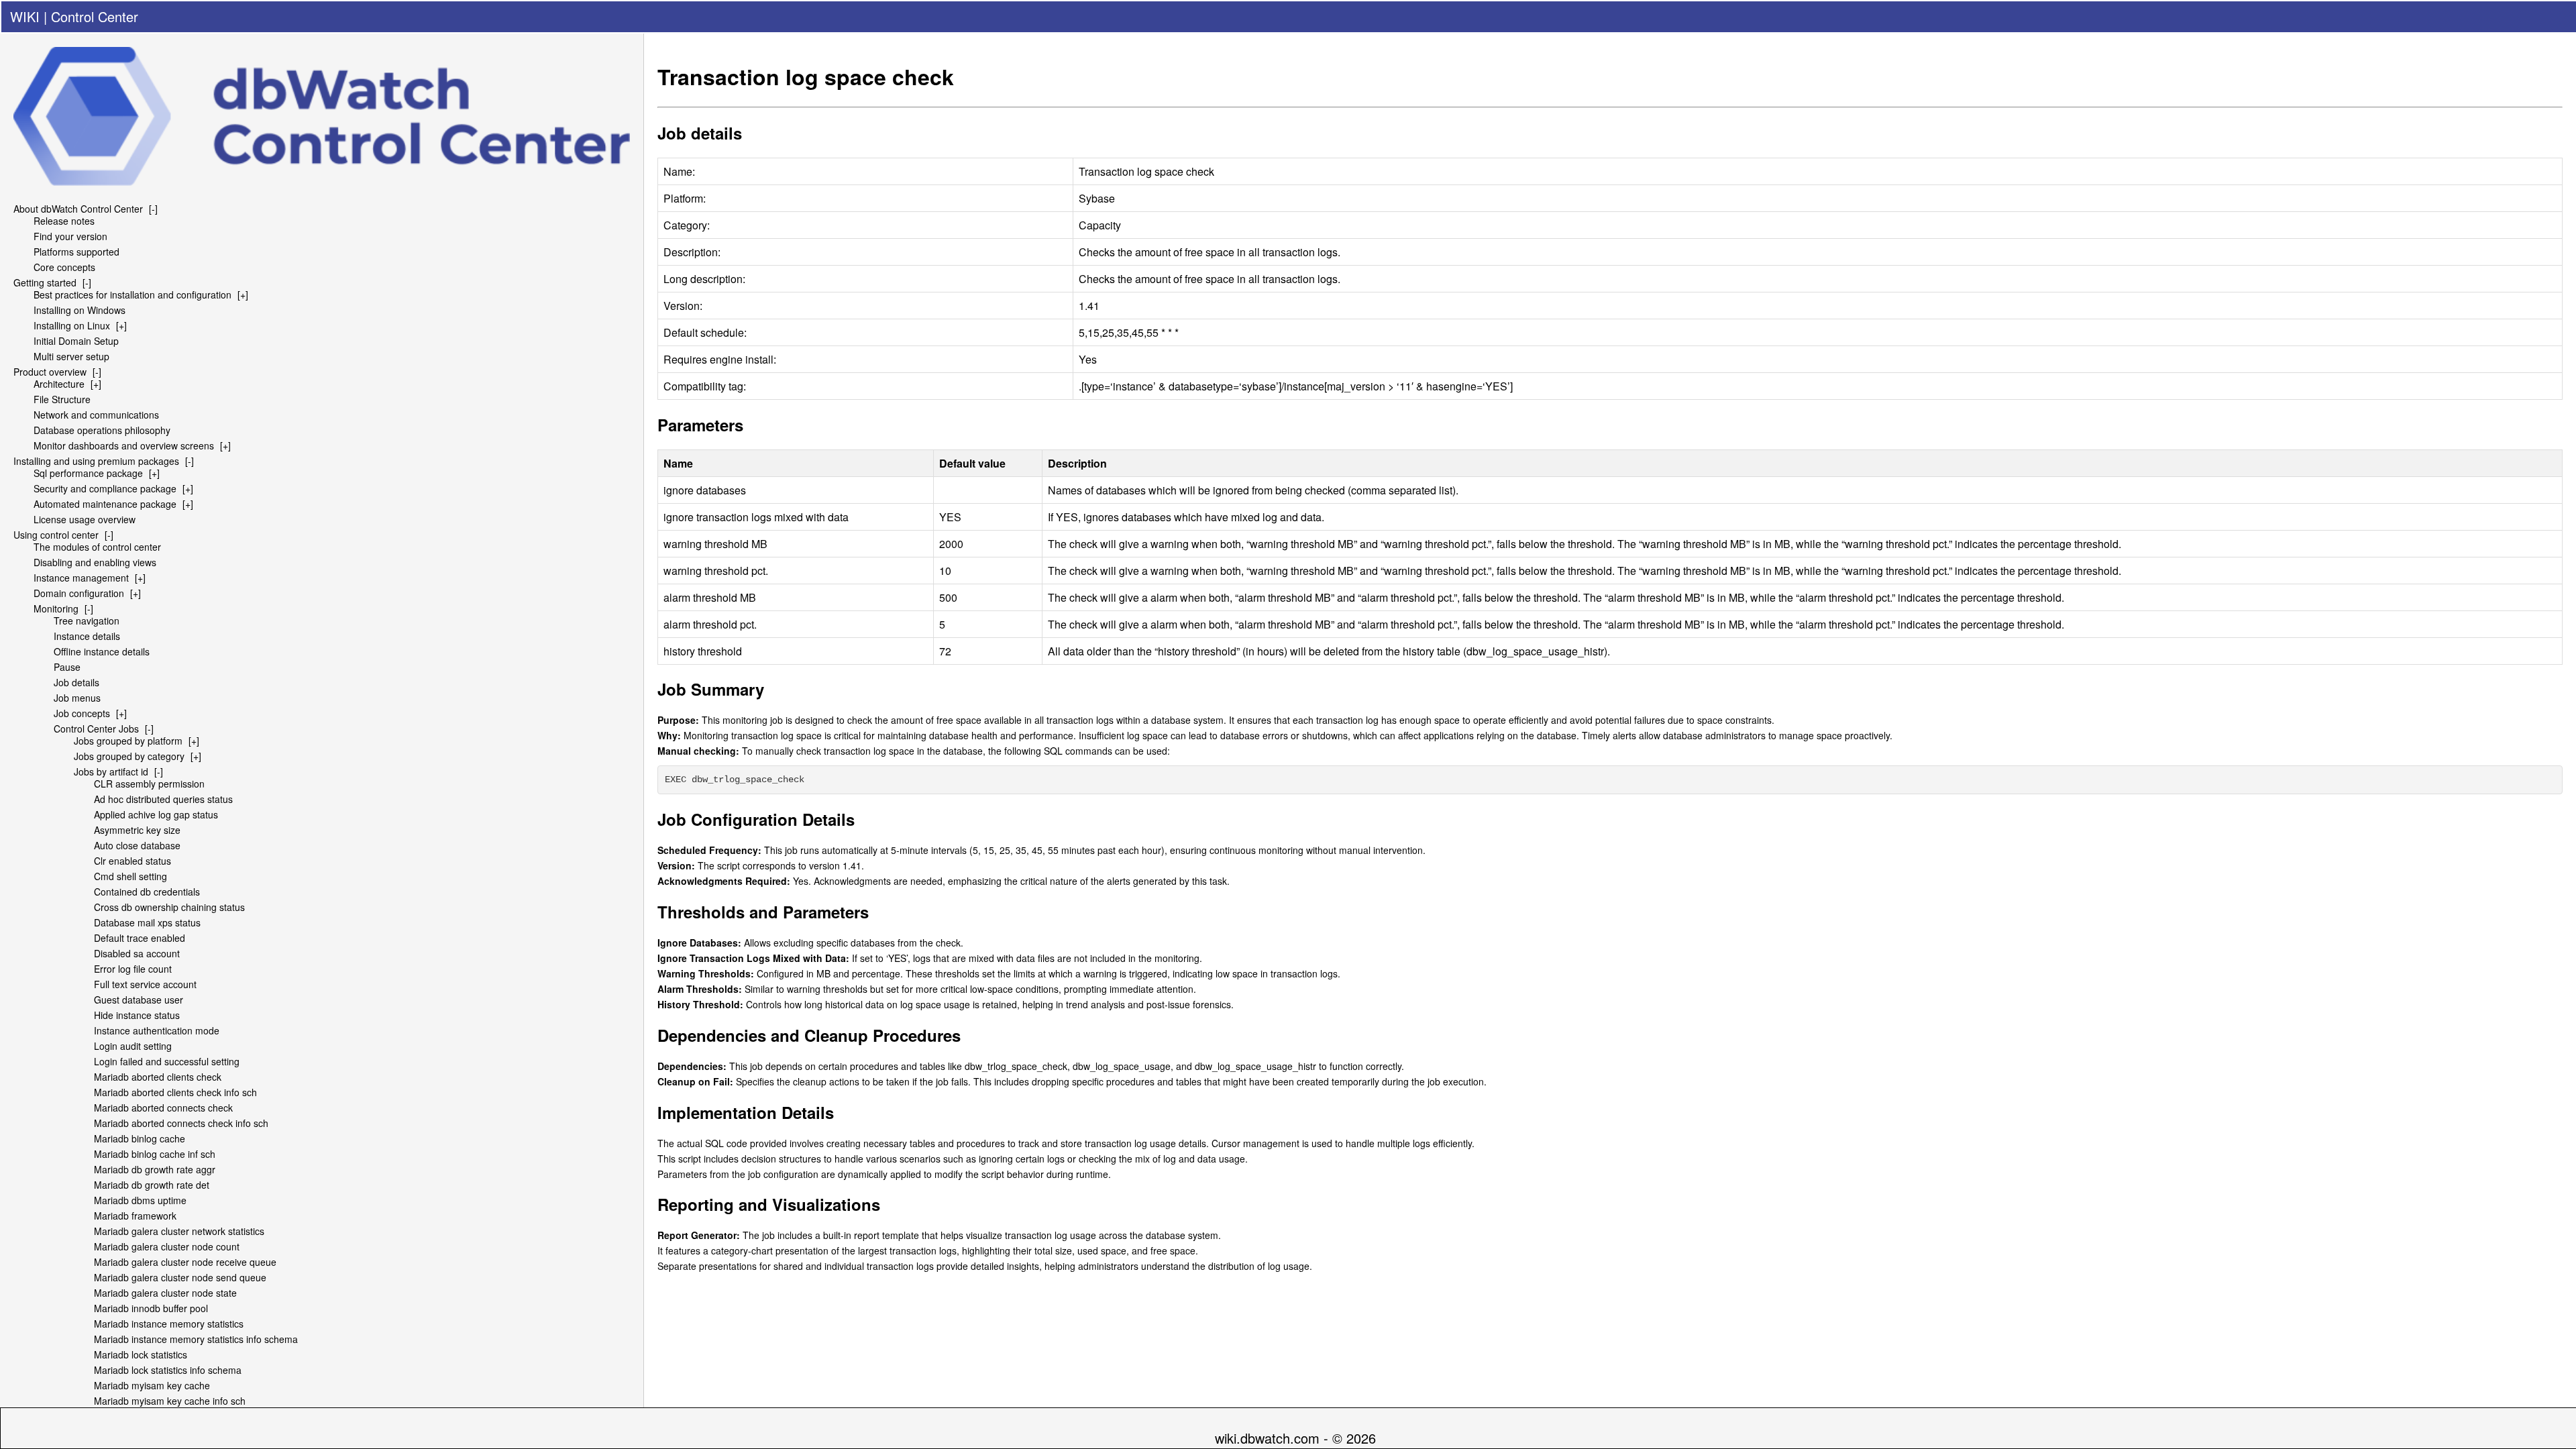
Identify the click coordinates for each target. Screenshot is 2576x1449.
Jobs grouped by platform (128, 741)
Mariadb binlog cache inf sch (155, 1154)
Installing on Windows (79, 310)
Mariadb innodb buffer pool (151, 1308)
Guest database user (139, 1000)
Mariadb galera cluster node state (165, 1293)
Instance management (81, 578)
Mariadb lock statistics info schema (168, 1370)
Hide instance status (137, 1015)
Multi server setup (71, 356)
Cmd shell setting (130, 876)
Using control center (56, 535)
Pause (67, 667)
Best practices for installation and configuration (132, 294)
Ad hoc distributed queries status (163, 799)
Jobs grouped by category (129, 756)
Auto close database (137, 845)
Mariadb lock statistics (141, 1354)
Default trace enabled (140, 938)
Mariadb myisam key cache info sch (170, 1401)
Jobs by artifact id (111, 771)
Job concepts (82, 713)
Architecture (59, 384)
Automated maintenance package (105, 504)
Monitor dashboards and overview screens (124, 445)
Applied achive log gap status (156, 814)
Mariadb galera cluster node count (167, 1246)
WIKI (25, 16)
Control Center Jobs (96, 729)
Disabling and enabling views (95, 562)
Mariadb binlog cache (140, 1138)
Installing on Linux (72, 325)
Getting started (45, 282)
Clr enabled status (132, 861)
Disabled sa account (137, 953)
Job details (76, 682)
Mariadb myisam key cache (152, 1385)
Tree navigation (87, 621)
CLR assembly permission (149, 784)
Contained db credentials (147, 892)
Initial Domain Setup (76, 341)
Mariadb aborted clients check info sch (175, 1092)
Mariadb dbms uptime (140, 1200)
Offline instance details (102, 651)
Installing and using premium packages (96, 461)
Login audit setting (133, 1046)
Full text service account (145, 984)
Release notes (64, 221)
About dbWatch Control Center (78, 209)
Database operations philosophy (102, 430)
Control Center (95, 16)
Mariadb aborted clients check (158, 1077)
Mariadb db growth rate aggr (155, 1169)
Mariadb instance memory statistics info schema (196, 1339)
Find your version (70, 236)
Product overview (50, 372)
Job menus (77, 698)
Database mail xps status (147, 922)
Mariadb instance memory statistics (169, 1324)
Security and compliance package (105, 488)
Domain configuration (79, 593)
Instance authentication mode (157, 1030)
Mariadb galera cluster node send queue (180, 1277)
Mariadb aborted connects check (163, 1108)
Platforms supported (76, 252)
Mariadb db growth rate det (152, 1185)
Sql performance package (88, 473)
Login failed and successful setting (167, 1061)
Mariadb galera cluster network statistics (179, 1231)
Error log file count (133, 969)
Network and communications (96, 415)
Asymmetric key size (137, 830)
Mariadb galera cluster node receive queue (185, 1262)
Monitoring (56, 608)
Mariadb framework (135, 1216)
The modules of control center (97, 547)
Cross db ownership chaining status (169, 907)
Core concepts (64, 267)
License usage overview (85, 519)
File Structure (62, 399)
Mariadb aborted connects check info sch (181, 1123)
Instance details (87, 636)
